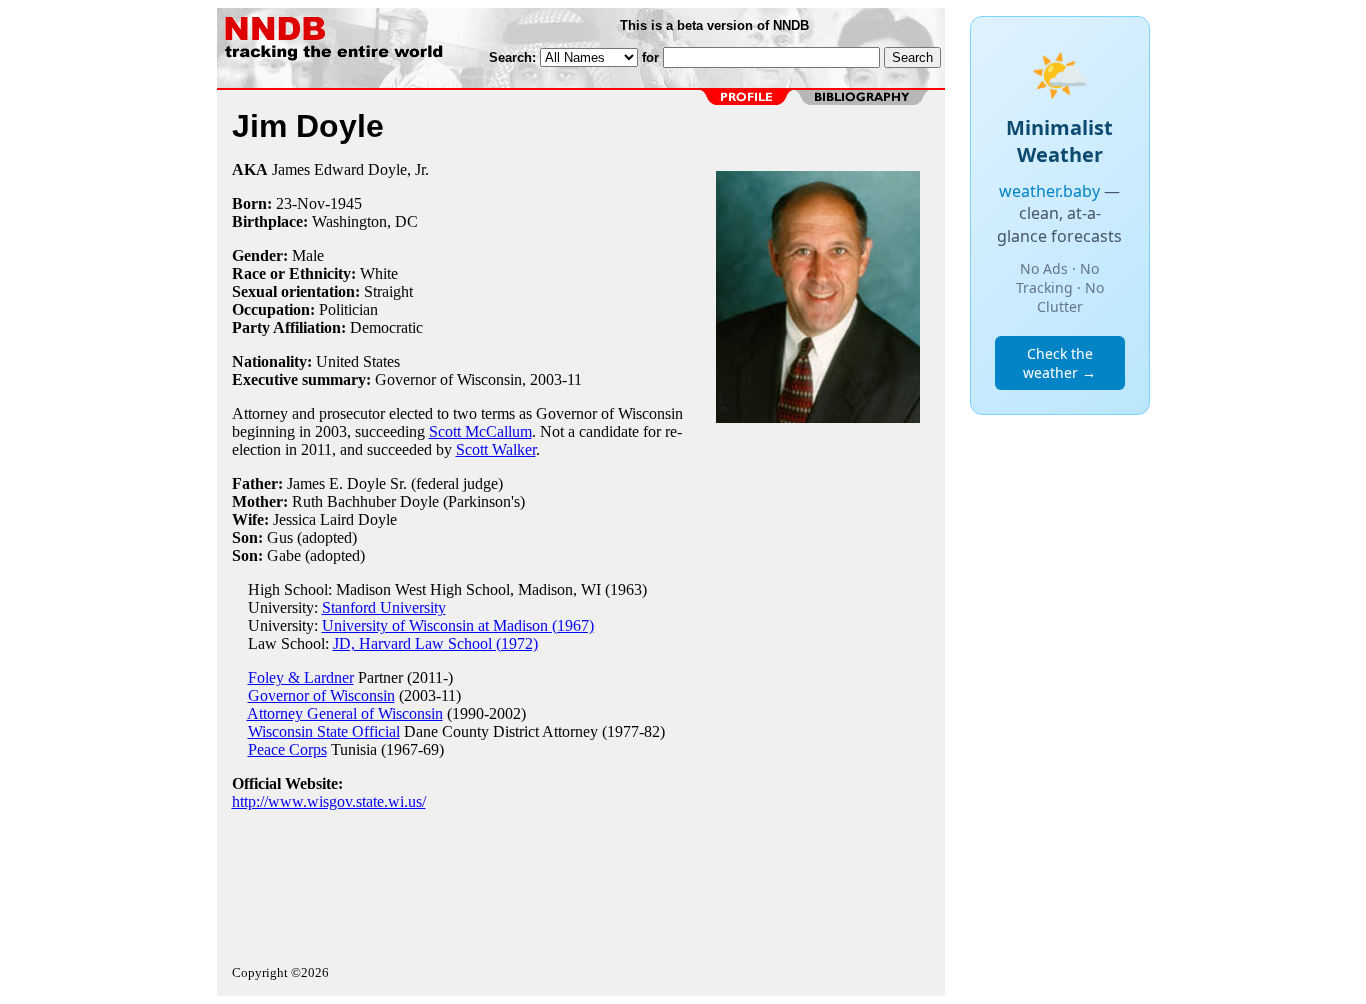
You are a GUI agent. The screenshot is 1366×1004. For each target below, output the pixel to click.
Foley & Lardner (301, 677)
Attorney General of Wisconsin (345, 713)
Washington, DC (365, 221)
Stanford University (384, 607)
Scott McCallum (480, 431)
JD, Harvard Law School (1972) (435, 643)
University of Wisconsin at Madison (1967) (458, 625)
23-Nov (300, 203)
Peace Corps (287, 749)
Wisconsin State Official (324, 731)
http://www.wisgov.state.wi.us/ (329, 801)
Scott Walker (496, 449)
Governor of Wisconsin (321, 695)
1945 (346, 203)
